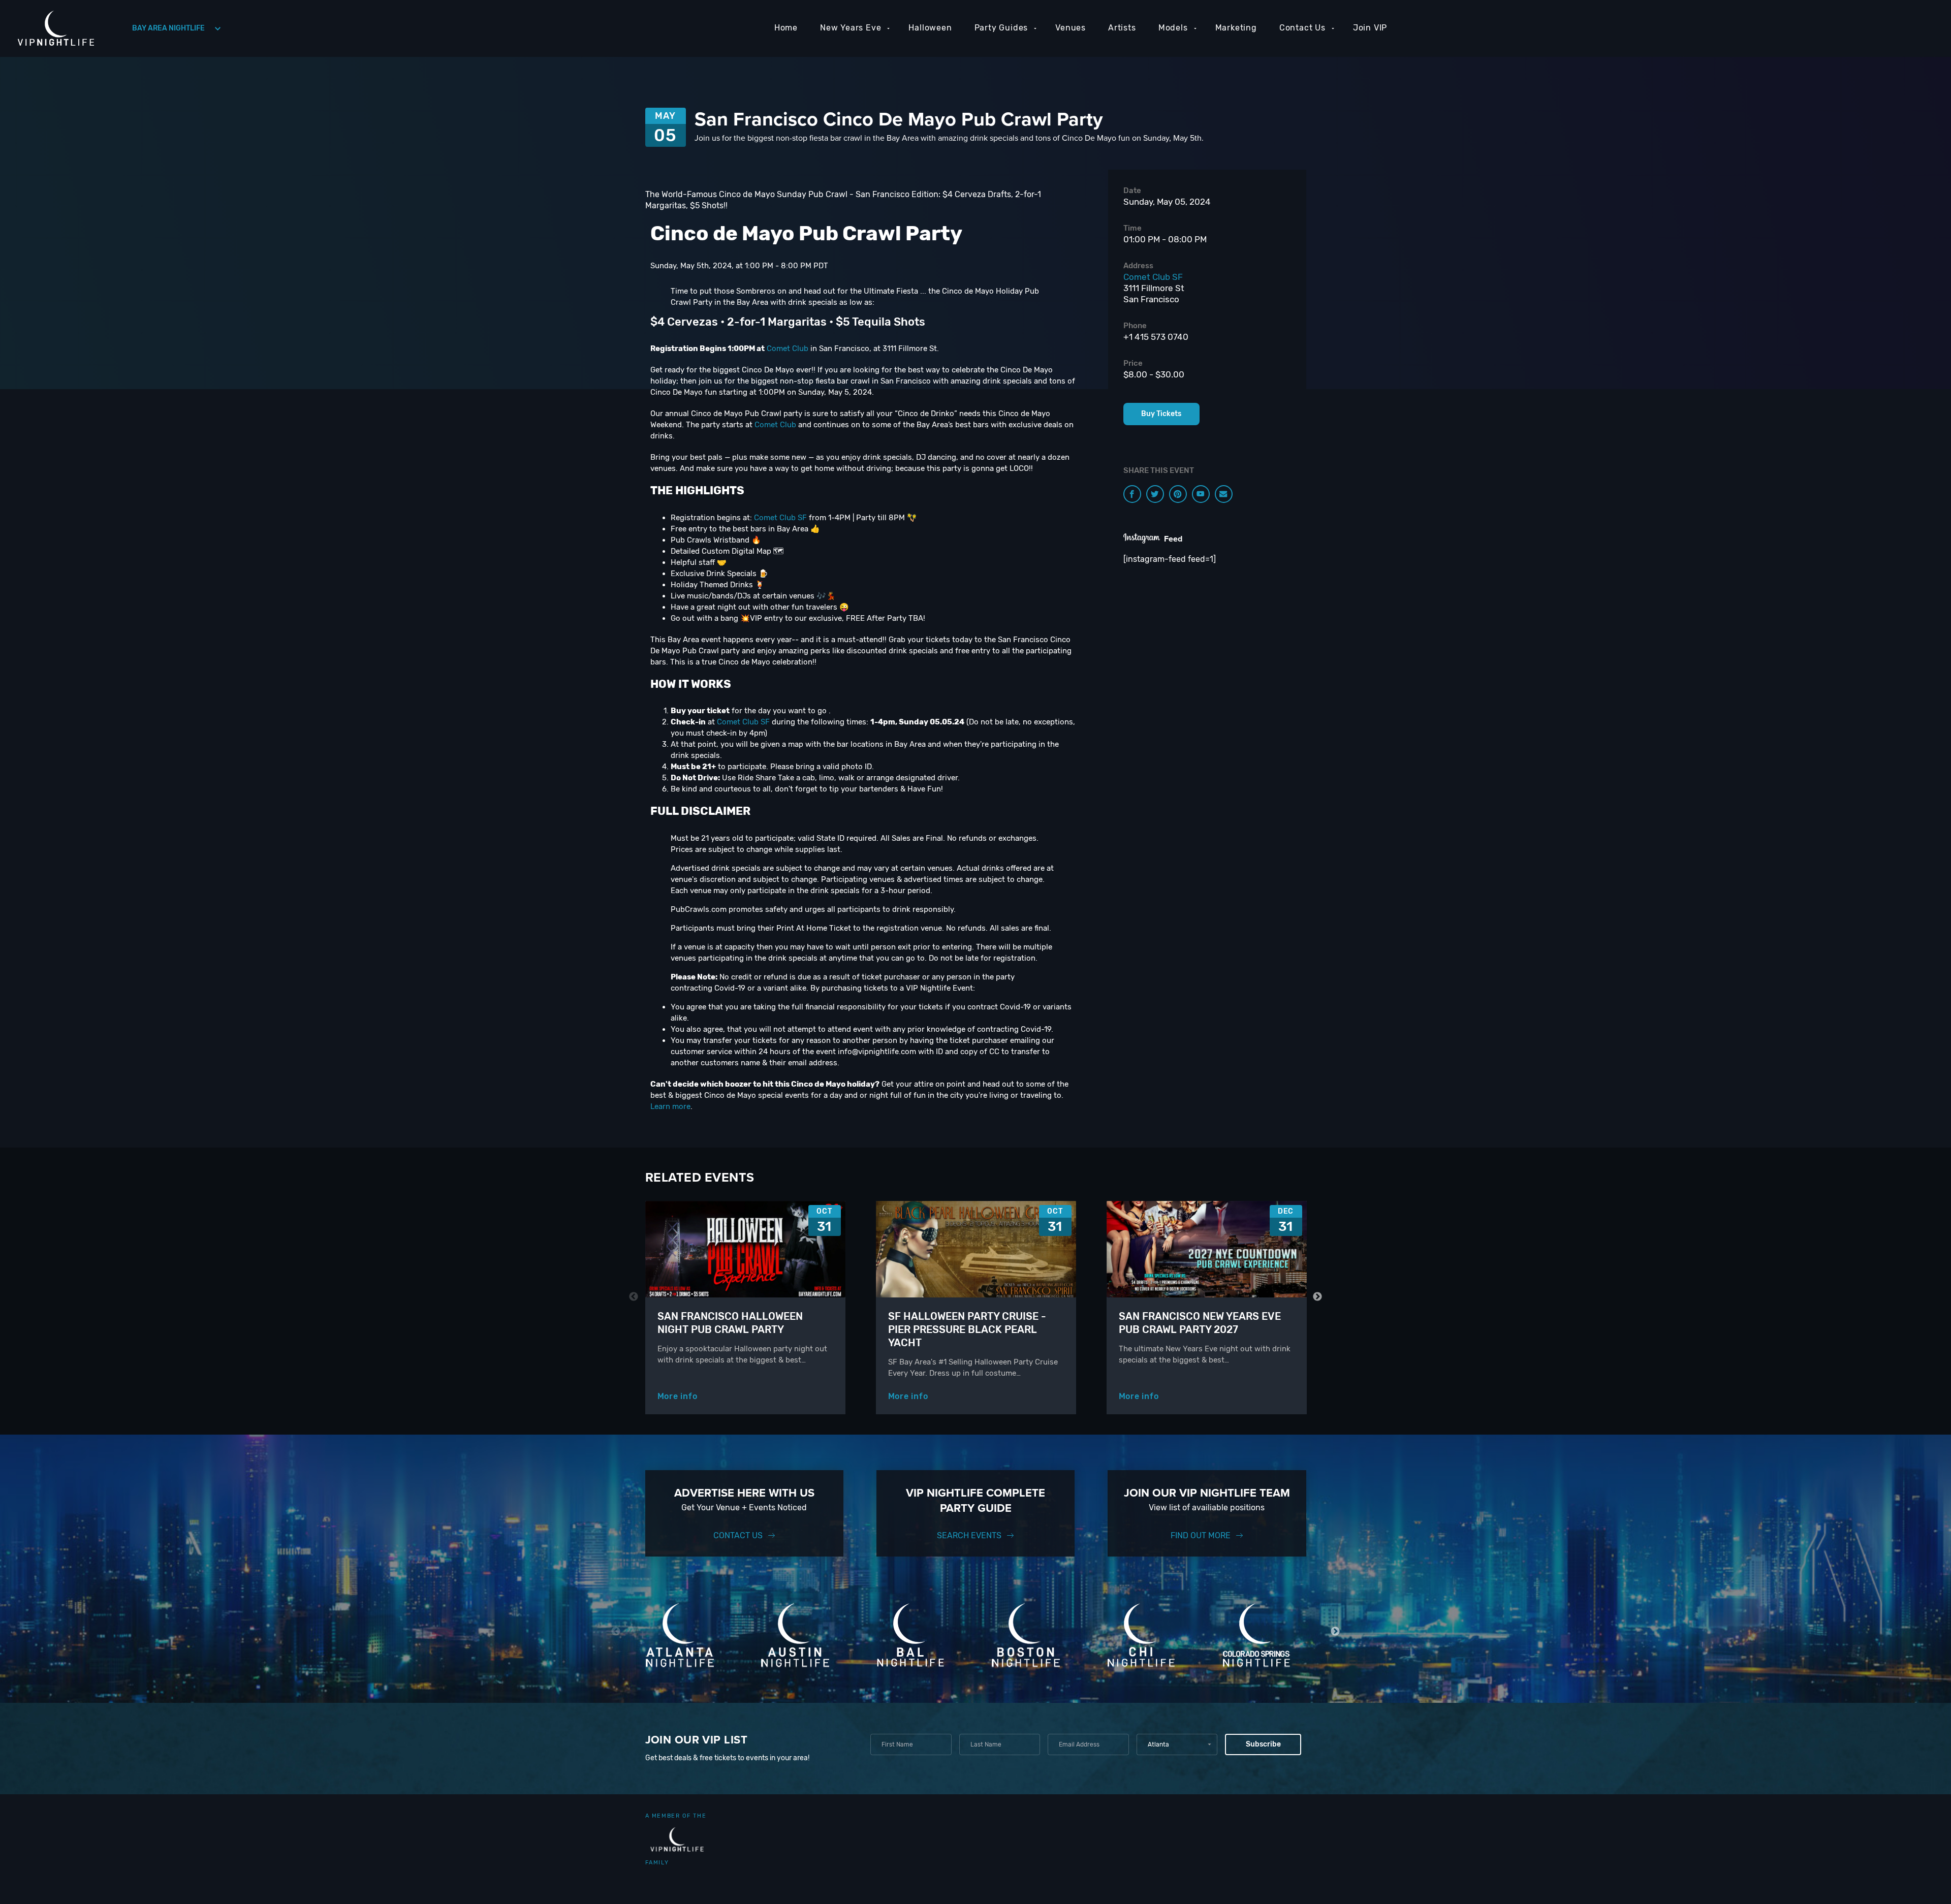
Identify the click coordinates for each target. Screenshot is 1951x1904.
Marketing (1236, 28)
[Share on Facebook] (1132, 494)
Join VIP (1370, 28)
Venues (1071, 28)
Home (786, 28)
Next (1318, 1297)
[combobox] (1177, 1744)
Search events (969, 1535)
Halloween (930, 28)
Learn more (670, 1106)
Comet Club (788, 348)
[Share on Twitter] (1155, 494)
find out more (1201, 1535)
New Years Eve (851, 28)
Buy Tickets (1161, 414)
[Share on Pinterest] (1178, 494)
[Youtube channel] (1201, 494)
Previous (634, 1297)
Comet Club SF (780, 518)
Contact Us (1302, 28)
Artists (1122, 28)
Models (1173, 28)
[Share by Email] (1224, 494)
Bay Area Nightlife (168, 28)
